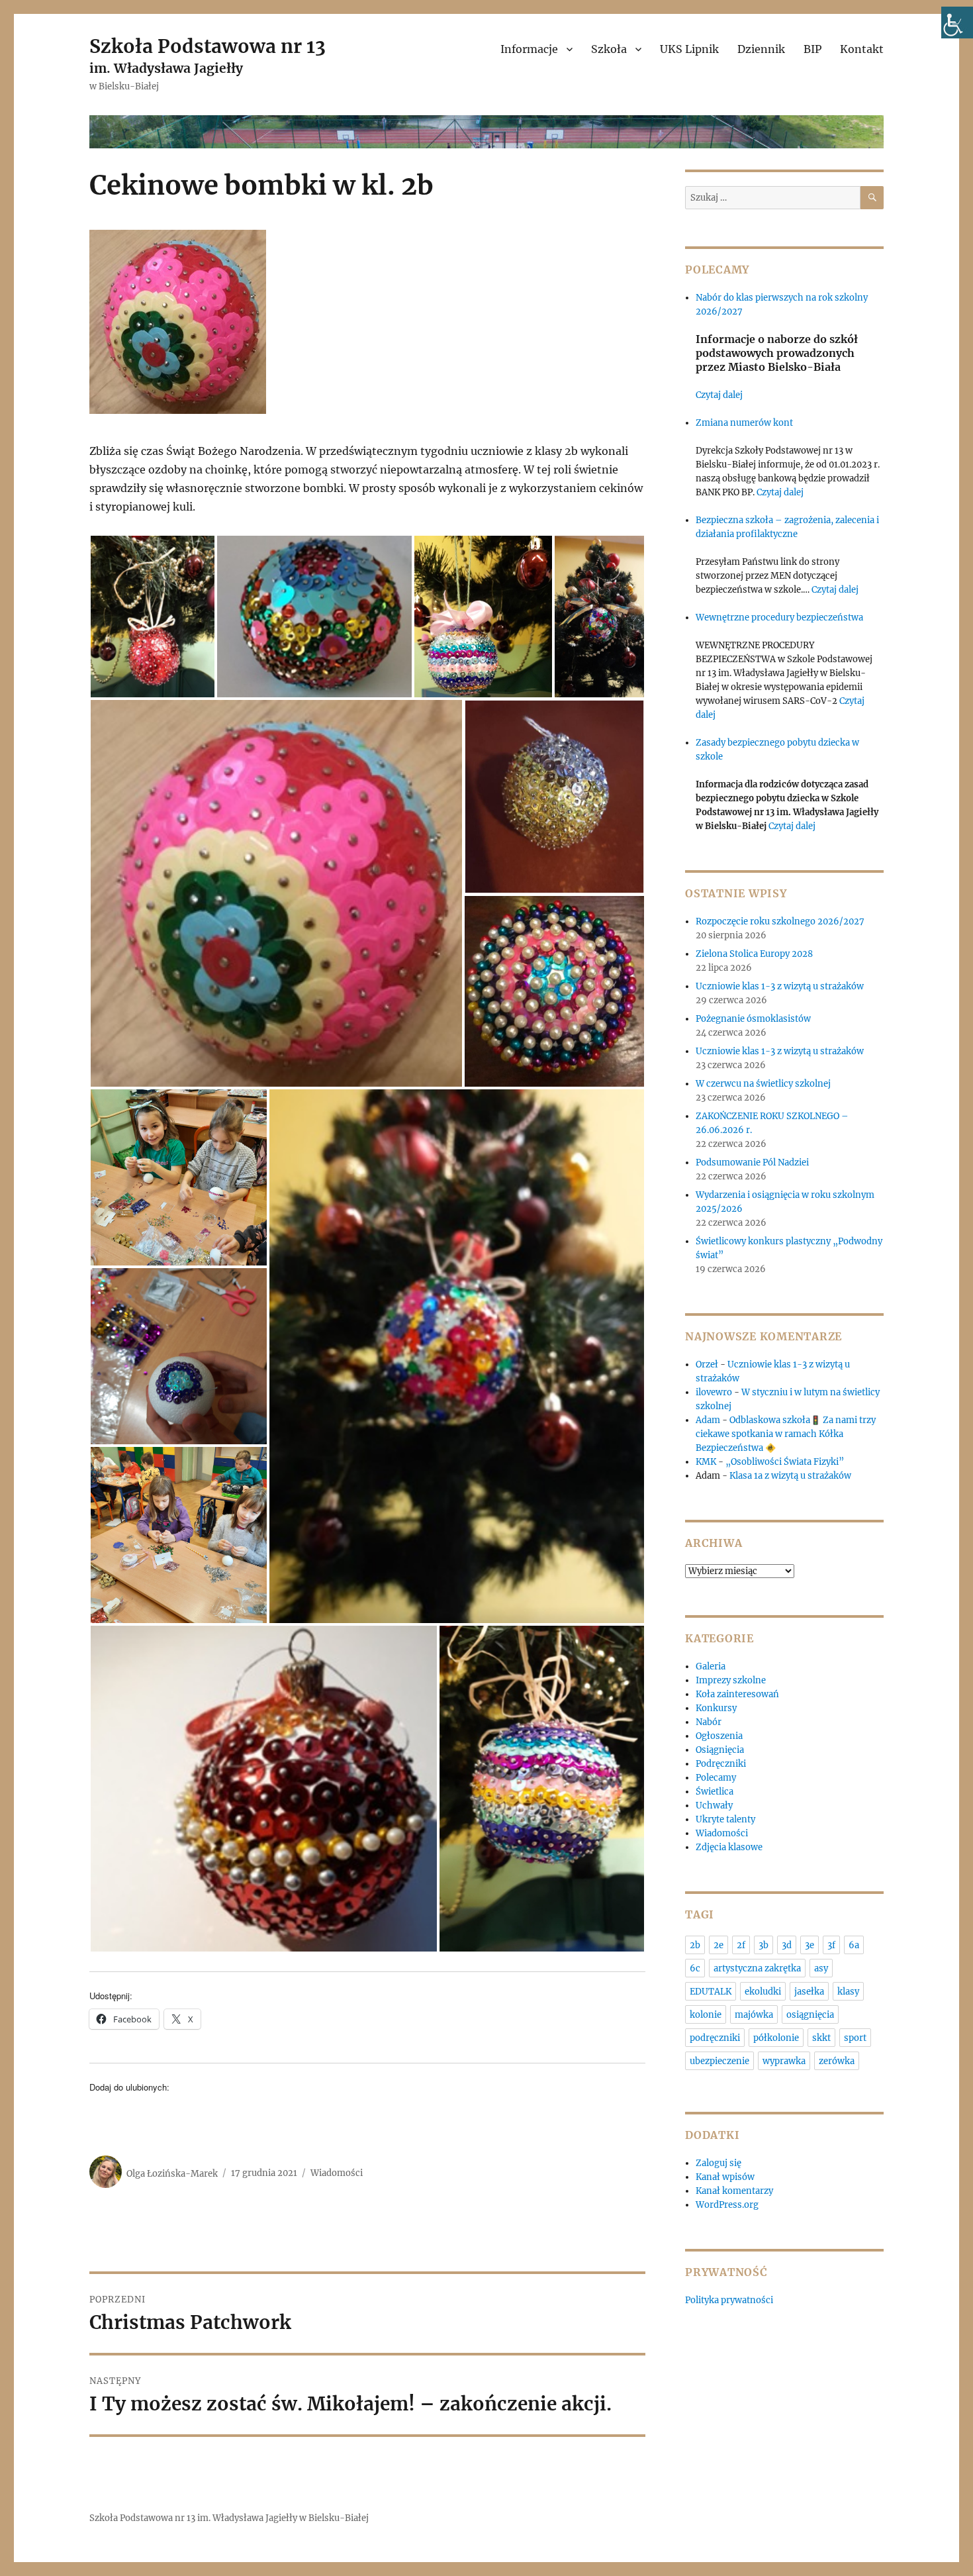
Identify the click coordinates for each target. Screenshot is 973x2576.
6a (854, 1945)
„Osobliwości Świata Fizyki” (785, 1462)
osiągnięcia (810, 2015)
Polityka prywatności (729, 2300)
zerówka (837, 2061)
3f (831, 1945)
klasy (848, 1992)
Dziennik (761, 49)
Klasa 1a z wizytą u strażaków (790, 1476)
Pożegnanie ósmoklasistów (753, 1019)
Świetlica (715, 1792)
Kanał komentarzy (734, 2191)
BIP (812, 49)
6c (695, 1968)
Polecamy (716, 1778)
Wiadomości (337, 2173)
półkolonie (776, 2038)
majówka (754, 2015)
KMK (706, 1462)
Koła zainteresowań (737, 1694)
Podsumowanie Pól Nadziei (752, 1163)
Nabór (709, 1722)
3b (764, 1945)
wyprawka (784, 2061)
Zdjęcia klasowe (729, 1847)
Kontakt (862, 49)
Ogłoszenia (719, 1736)
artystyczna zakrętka (757, 1968)
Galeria (711, 1666)
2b (695, 1945)
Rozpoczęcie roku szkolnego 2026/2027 (780, 921)
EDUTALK (711, 1992)
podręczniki (715, 2038)
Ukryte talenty (725, 1819)
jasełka (809, 1992)
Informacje (529, 49)
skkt (821, 2038)
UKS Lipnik (689, 49)
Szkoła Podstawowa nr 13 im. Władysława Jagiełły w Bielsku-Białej (229, 2518)
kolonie (706, 2015)
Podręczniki (721, 1764)
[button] (153, 617)
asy (821, 1968)
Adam (708, 1420)
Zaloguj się (718, 2163)
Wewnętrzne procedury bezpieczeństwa (779, 618)
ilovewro (714, 1392)
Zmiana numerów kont (744, 423)
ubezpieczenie (719, 2061)
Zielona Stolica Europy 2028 (754, 954)
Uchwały (714, 1806)
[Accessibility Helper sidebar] (957, 23)
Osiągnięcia (720, 1750)
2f (741, 1945)
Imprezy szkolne (731, 1680)
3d (787, 1945)
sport (855, 2038)
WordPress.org (727, 2205)
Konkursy (716, 1708)
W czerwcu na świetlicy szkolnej (763, 1084)
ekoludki (763, 1992)
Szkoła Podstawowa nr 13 (208, 46)
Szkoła (609, 49)
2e (718, 1945)
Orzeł (707, 1364)
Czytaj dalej (719, 395)
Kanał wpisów (725, 2177)
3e (810, 1945)
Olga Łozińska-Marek (172, 2173)
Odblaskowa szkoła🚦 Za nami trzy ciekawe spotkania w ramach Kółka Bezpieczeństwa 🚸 (786, 1434)
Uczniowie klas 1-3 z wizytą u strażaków (781, 986)
